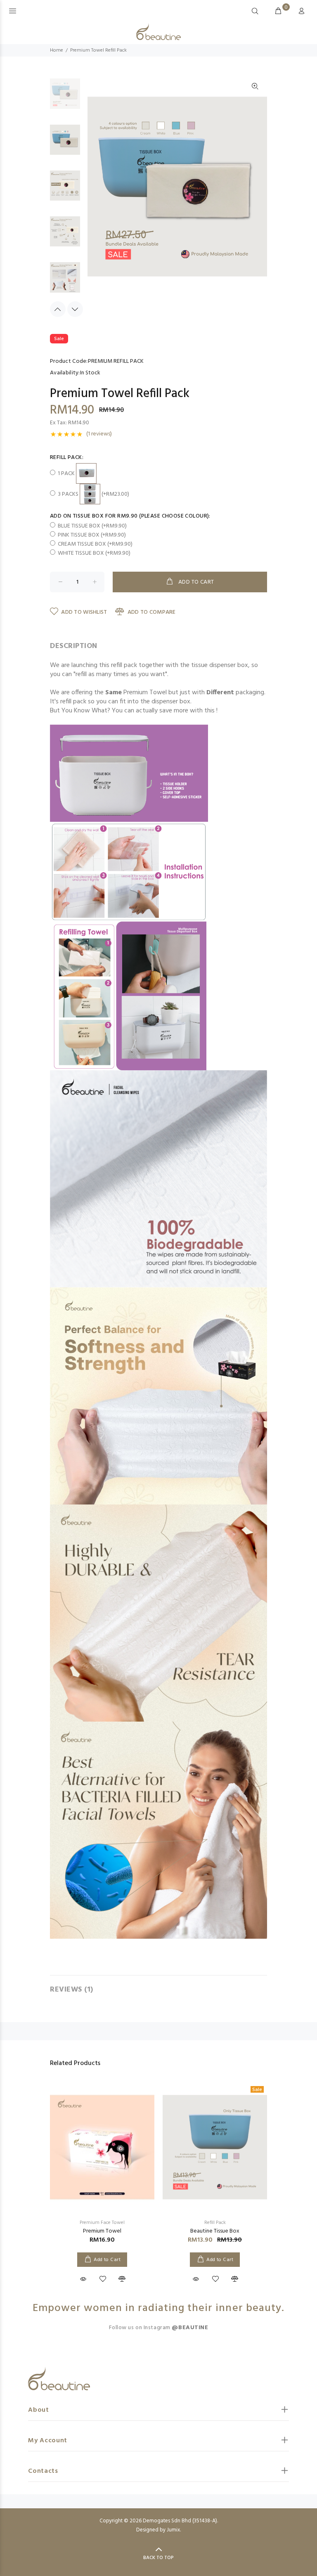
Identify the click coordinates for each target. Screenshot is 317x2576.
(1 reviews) (99, 434)
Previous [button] (58, 309)
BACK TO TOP (158, 2558)
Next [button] (75, 309)
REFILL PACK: (67, 458)
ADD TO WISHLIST (84, 612)
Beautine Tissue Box (215, 2231)
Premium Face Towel (102, 2223)
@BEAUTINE (190, 2328)
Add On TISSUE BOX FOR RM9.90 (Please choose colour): (130, 516)
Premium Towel (102, 2231)
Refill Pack (215, 2223)
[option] (65, 98)
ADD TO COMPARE (151, 612)
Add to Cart (107, 2260)
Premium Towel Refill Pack (98, 50)
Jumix (173, 2530)
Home (57, 50)
